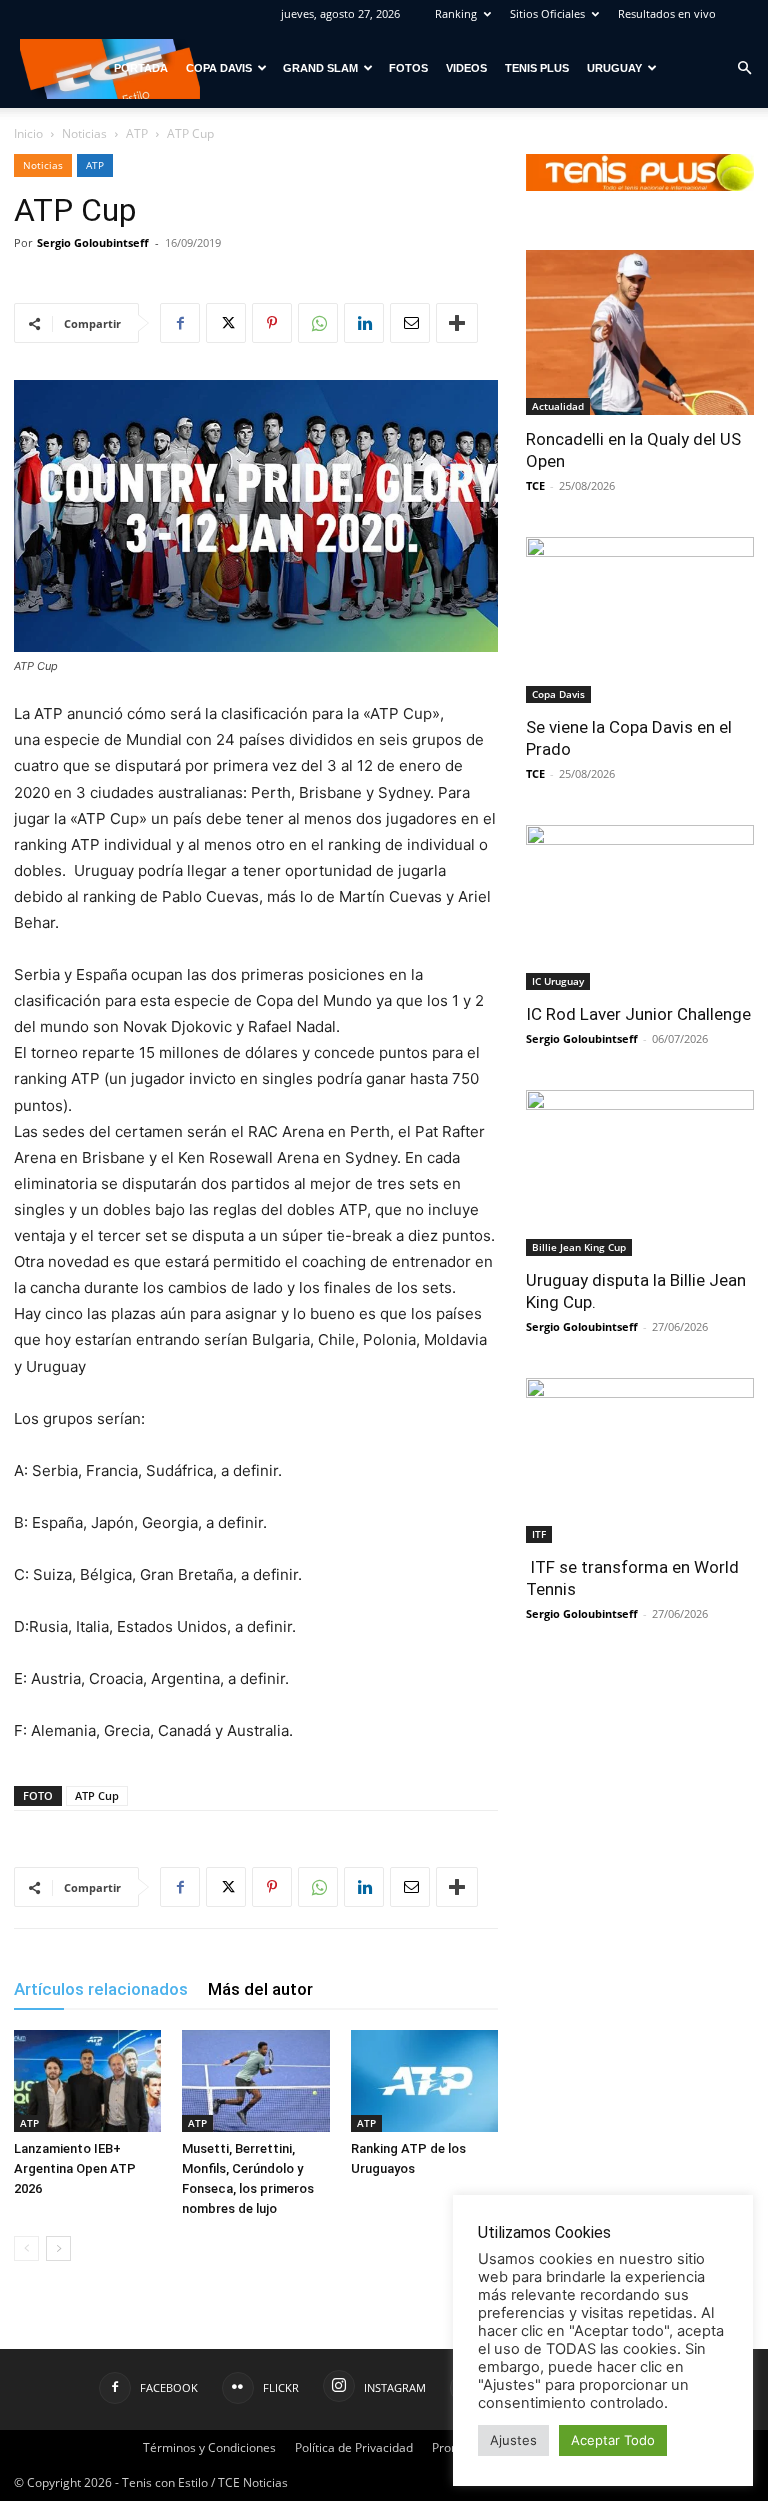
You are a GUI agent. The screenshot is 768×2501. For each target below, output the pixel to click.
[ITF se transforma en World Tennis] (640, 1460)
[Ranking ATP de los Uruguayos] (424, 2080)
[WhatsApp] (318, 323)
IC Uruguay (558, 981)
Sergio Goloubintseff (93, 242)
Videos (466, 68)
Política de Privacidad (354, 2447)
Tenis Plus (537, 68)
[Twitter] (226, 323)
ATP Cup (97, 1795)
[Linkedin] (364, 323)
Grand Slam (320, 68)
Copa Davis (219, 68)
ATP (137, 133)
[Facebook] (180, 323)
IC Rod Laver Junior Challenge (638, 1014)
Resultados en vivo (667, 13)
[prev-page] (26, 2248)
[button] (744, 68)
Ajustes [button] (513, 2440)
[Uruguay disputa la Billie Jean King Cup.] (640, 1172)
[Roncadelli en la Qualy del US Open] (640, 332)
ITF (539, 1534)
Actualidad (558, 406)
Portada (141, 68)
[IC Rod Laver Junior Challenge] (640, 907)
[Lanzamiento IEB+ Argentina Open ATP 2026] (87, 2080)
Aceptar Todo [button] (613, 2440)
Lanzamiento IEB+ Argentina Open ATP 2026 (75, 2168)
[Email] (410, 323)
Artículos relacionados (101, 1989)
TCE (535, 485)
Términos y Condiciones (209, 2447)
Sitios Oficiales (547, 13)
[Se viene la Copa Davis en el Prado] (640, 620)
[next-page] (58, 2248)
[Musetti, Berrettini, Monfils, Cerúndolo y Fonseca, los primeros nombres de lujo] (255, 2080)
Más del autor (260, 1989)
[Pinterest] (272, 323)
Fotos (408, 68)
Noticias (84, 133)
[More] (457, 323)
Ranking (456, 13)
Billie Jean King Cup (579, 1247)
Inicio (28, 133)
